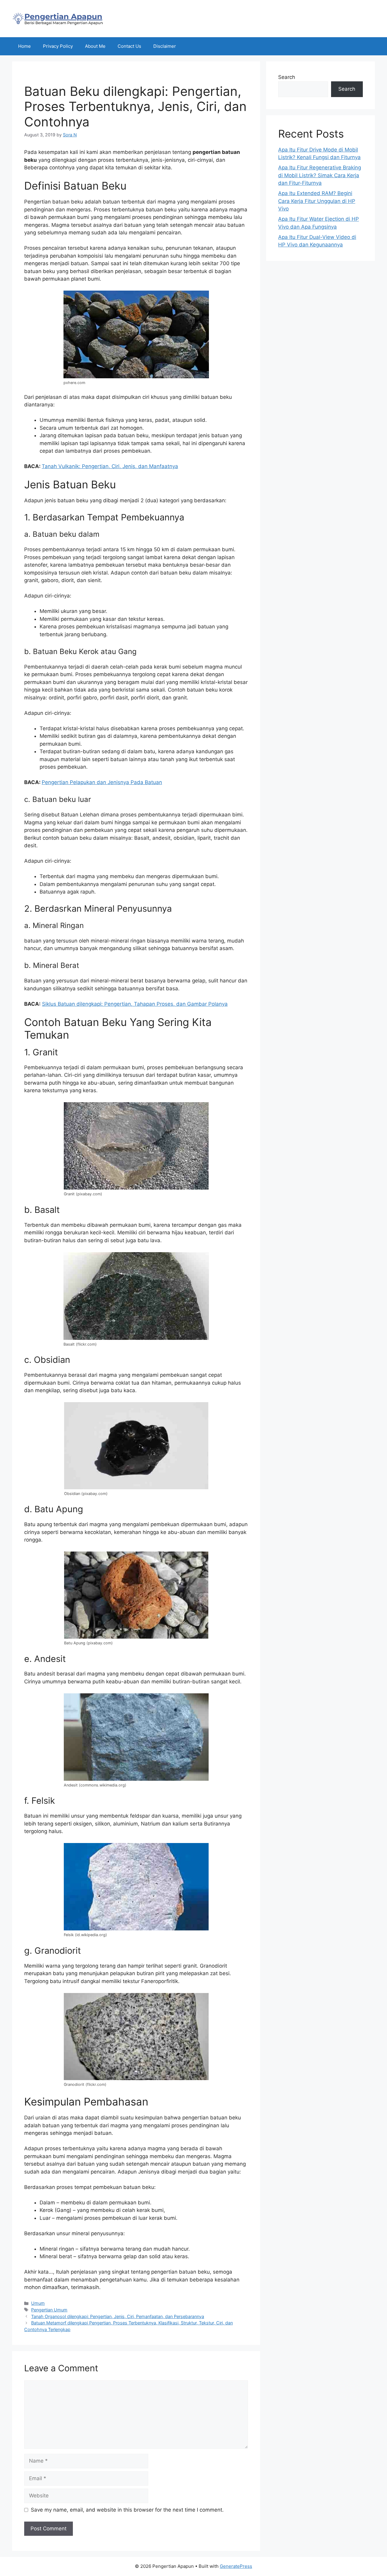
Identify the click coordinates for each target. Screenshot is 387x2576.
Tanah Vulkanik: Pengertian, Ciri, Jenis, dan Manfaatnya (110, 466)
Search (287, 77)
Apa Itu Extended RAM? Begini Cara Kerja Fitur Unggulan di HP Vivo (317, 201)
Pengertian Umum (49, 2310)
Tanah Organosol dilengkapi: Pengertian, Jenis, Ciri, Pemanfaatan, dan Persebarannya (118, 2316)
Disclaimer (165, 46)
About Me (95, 46)
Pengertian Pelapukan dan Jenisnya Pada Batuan (102, 782)
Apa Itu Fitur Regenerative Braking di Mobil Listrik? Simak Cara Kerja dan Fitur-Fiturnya (320, 175)
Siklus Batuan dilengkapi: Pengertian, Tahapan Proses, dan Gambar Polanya (135, 1004)
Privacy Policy (58, 46)
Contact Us (129, 46)
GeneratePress (236, 2566)
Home (24, 46)
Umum (38, 2303)
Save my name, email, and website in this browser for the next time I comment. (127, 2510)
